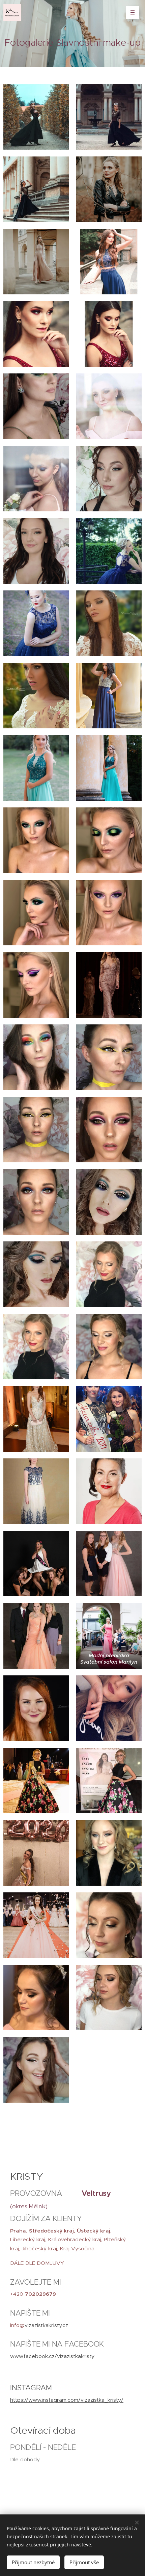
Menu (133, 12)
